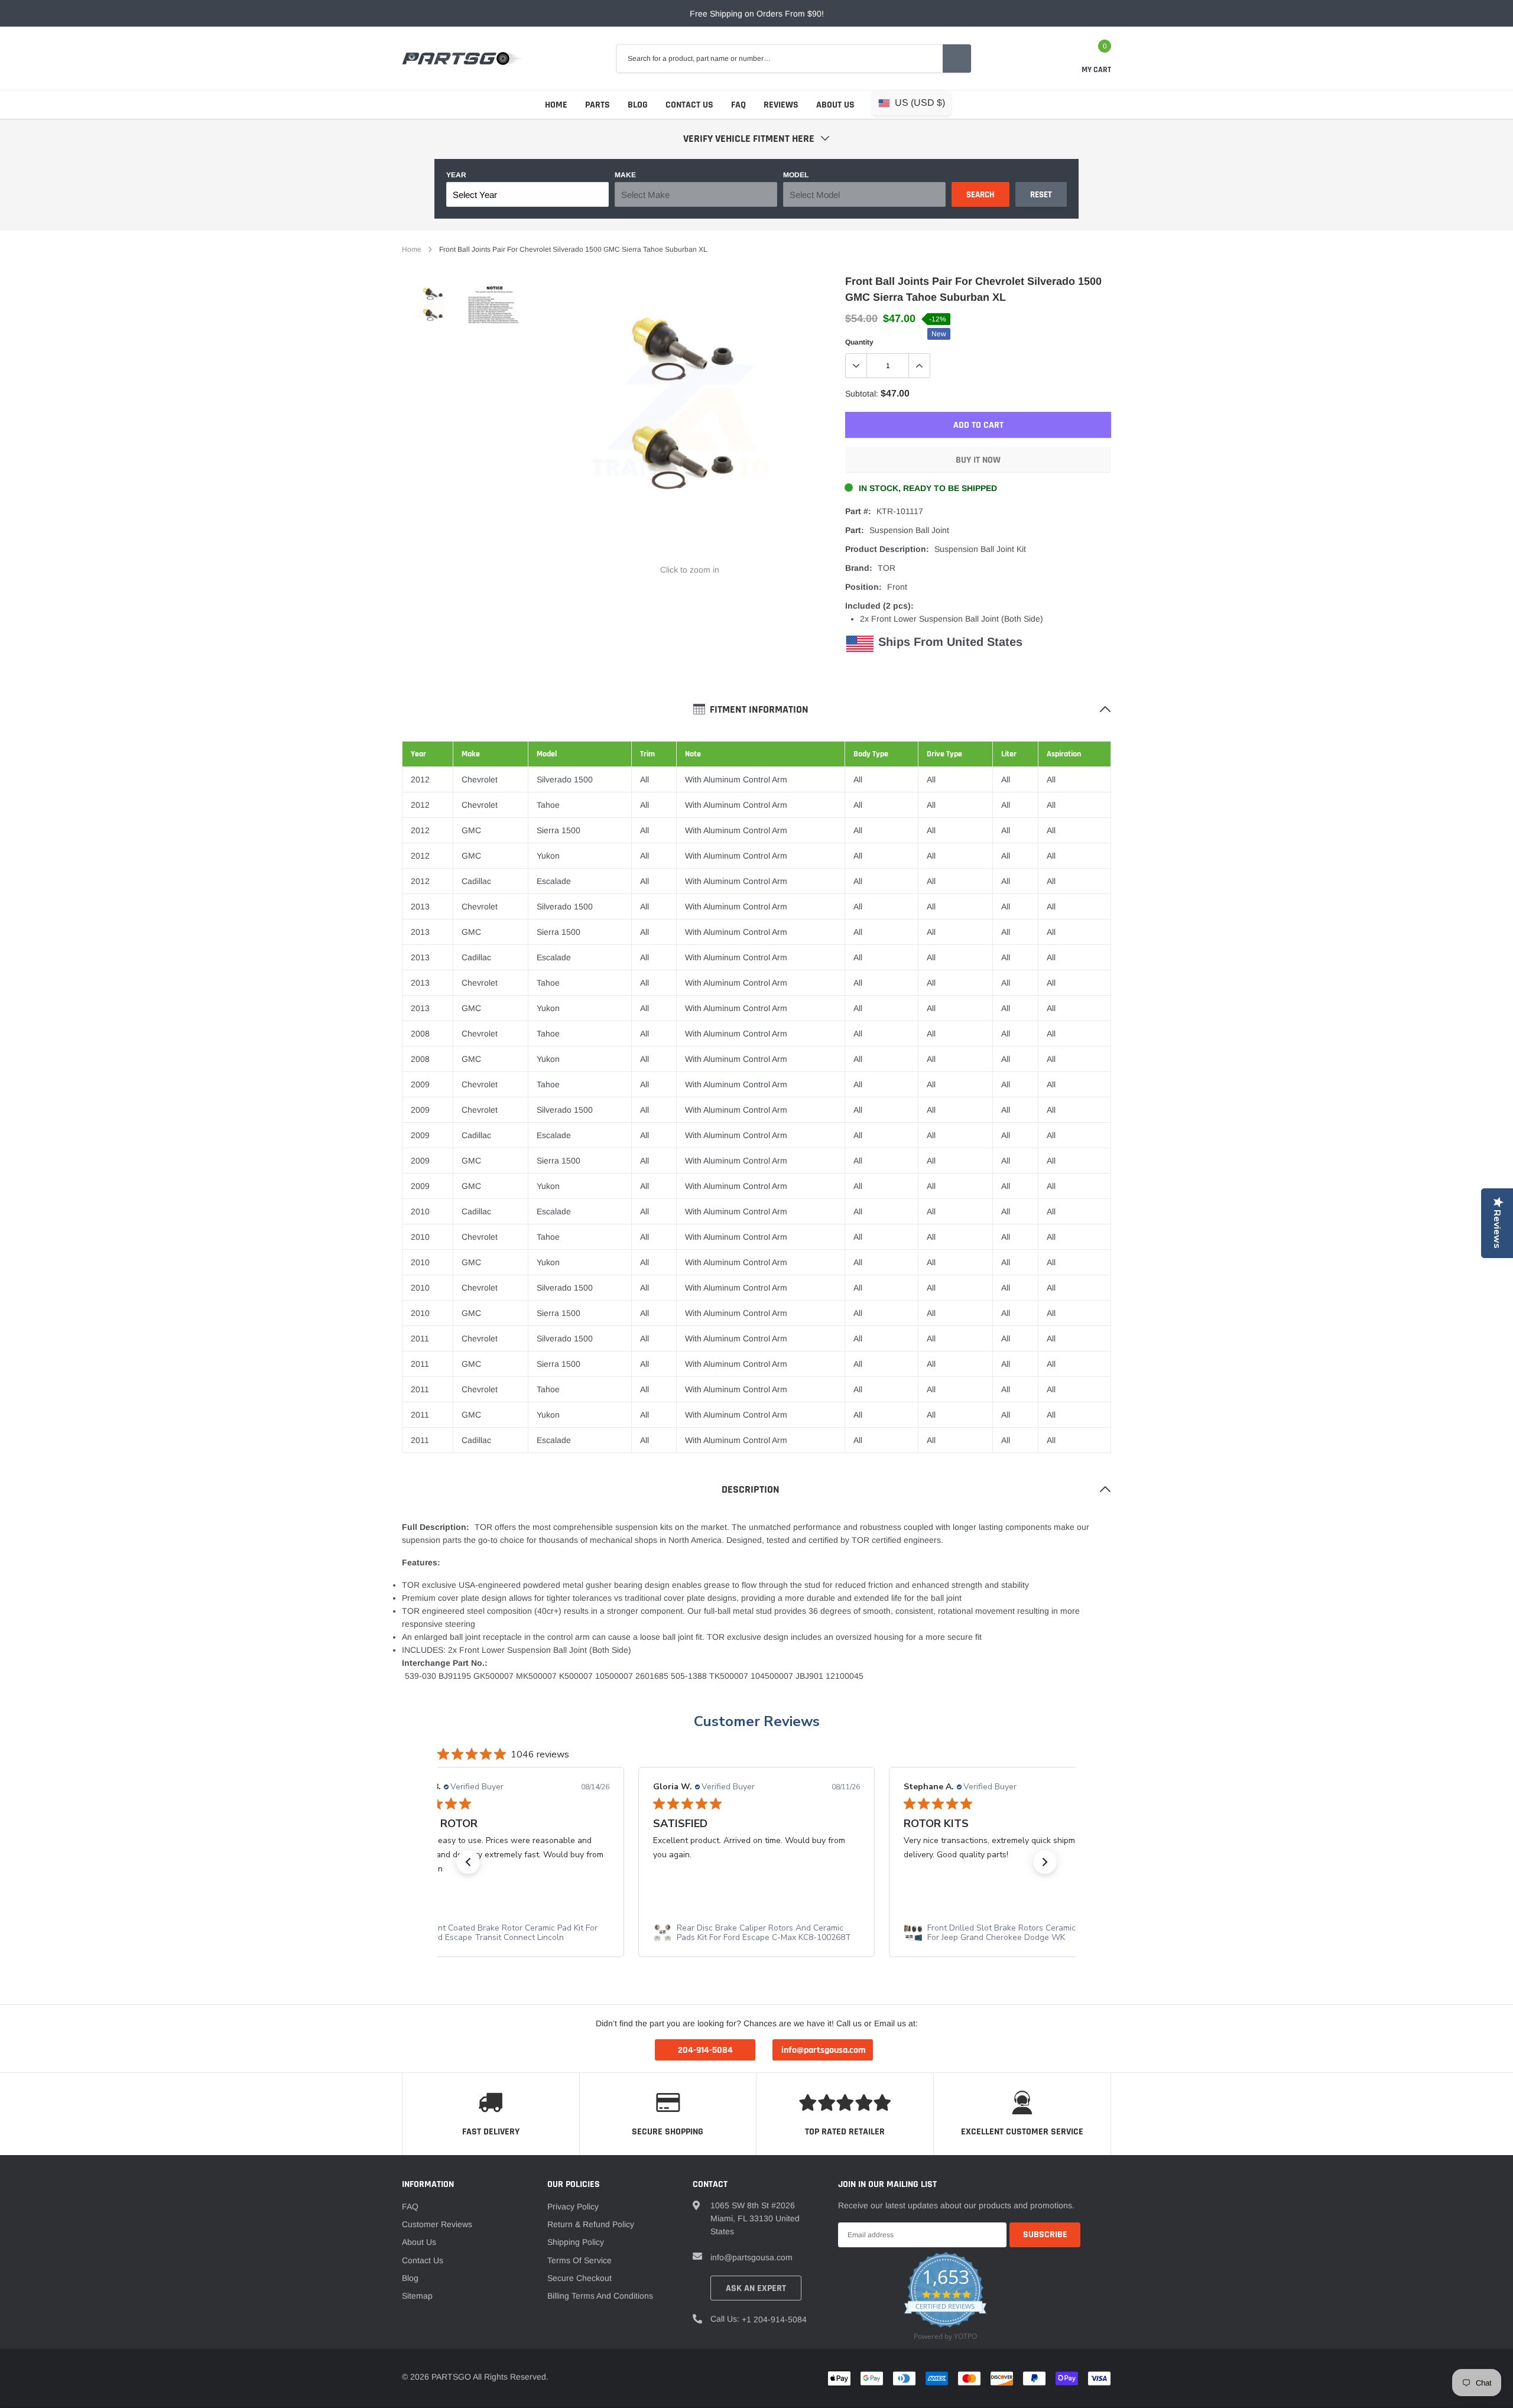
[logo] (462, 59)
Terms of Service (579, 2260)
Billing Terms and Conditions (600, 2296)
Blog (638, 105)
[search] (957, 59)
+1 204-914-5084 (774, 2319)
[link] (433, 308)
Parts (598, 105)
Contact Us (689, 105)
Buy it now (978, 460)
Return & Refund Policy (591, 2224)
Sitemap (417, 2296)
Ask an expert (756, 2288)
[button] (468, 1862)
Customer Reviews (757, 1721)
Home (556, 105)
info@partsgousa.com (751, 2257)
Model (796, 175)
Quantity (859, 342)
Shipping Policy (576, 2242)
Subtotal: (862, 394)
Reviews (781, 105)
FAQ (738, 105)
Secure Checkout (579, 2278)
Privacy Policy (573, 2206)
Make (625, 175)
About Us (835, 105)
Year (456, 175)
